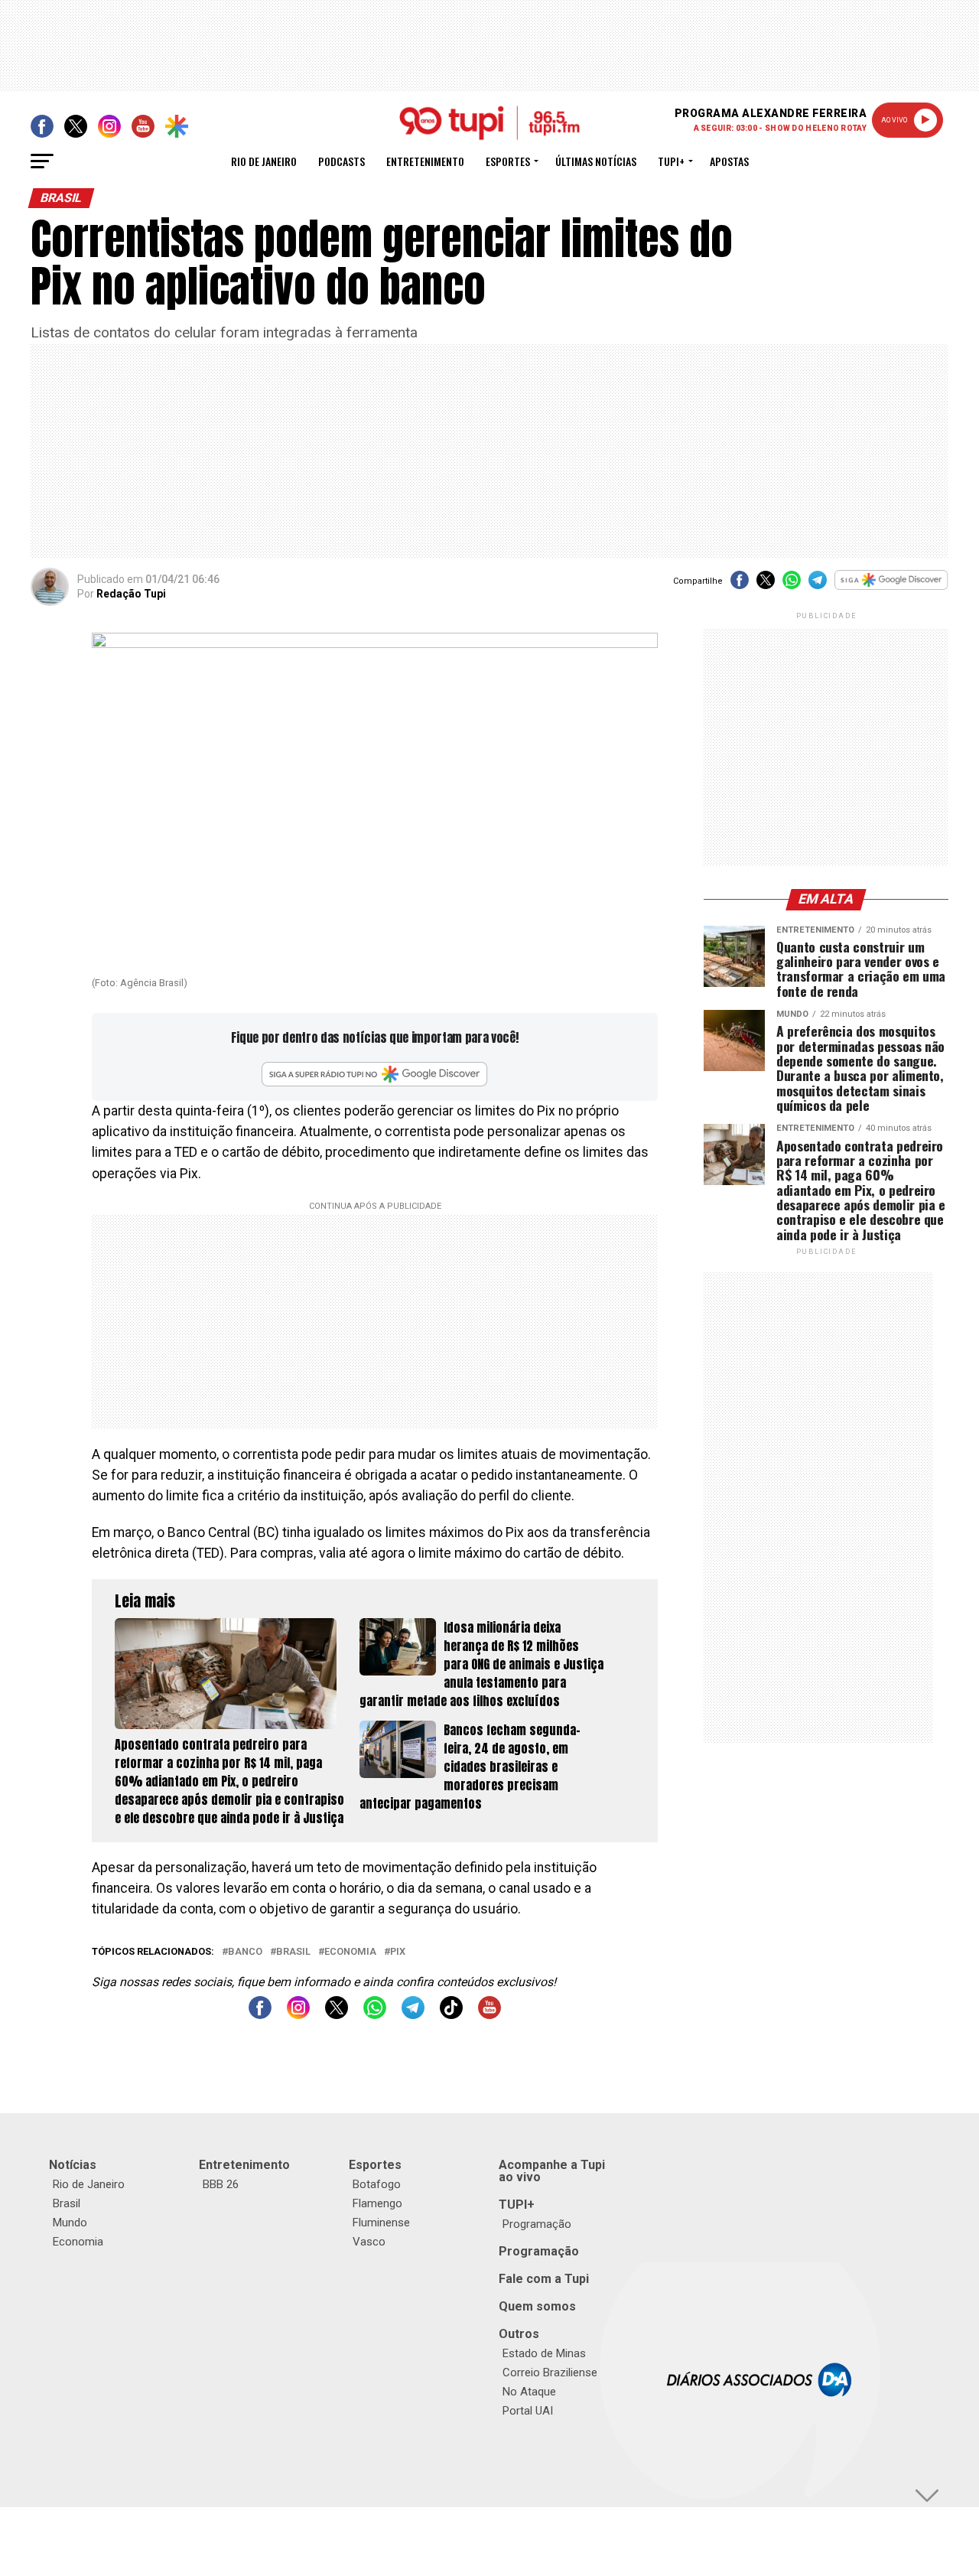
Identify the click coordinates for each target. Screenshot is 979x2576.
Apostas (729, 161)
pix (398, 1952)
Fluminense (381, 2223)
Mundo (70, 2223)
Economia (350, 1952)
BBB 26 (221, 2184)
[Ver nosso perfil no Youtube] (489, 2015)
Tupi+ (671, 161)
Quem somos (537, 2306)
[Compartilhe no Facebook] (740, 585)
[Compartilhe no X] (766, 585)
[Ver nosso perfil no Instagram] (298, 2015)
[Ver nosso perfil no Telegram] (413, 2015)
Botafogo (377, 2184)
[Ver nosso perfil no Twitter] (337, 2015)
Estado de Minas (544, 2353)
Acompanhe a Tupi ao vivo (552, 2171)
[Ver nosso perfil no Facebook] (260, 2015)
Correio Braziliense (550, 2372)
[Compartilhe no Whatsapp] (792, 585)
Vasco (369, 2242)
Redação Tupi (131, 594)
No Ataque (529, 2392)
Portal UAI (528, 2411)
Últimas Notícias (596, 161)
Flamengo (377, 2203)
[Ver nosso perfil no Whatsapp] (375, 2015)
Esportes (508, 161)
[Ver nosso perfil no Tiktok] (451, 2015)
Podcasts (342, 161)
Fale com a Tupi (544, 2279)
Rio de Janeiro (264, 161)
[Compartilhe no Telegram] (818, 585)
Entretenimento (425, 161)
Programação (537, 2224)
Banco (245, 1952)
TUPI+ (517, 2205)
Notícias (73, 2165)
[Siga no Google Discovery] (891, 588)
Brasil (293, 1952)
